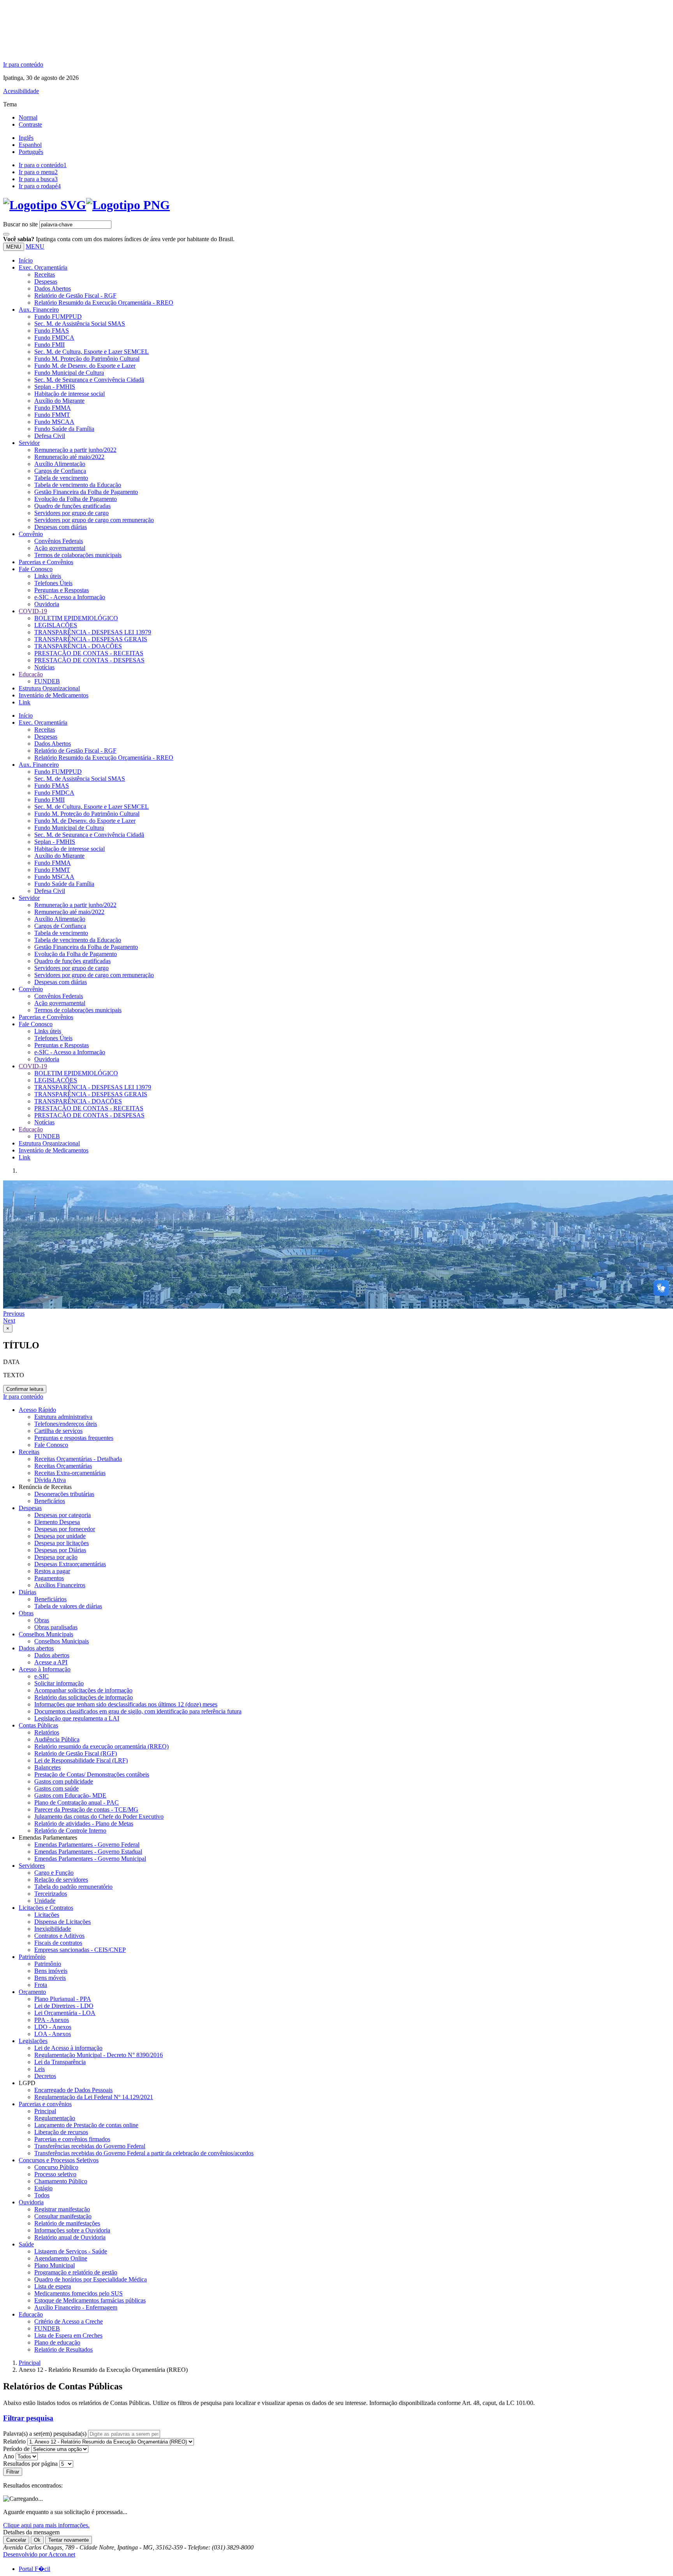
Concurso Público (56, 2167)
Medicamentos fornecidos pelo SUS (78, 2293)
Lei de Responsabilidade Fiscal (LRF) (81, 1760)
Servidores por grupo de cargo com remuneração (94, 520)
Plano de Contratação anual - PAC (77, 1802)
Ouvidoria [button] (31, 2202)
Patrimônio (48, 1964)
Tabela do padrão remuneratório (73, 1887)
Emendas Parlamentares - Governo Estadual (88, 1852)
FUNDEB (47, 681)
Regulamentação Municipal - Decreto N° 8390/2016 (99, 2055)
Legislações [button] (33, 2041)
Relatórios (47, 1732)
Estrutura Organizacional (49, 688)
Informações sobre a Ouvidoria (72, 2230)
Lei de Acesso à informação (68, 2048)
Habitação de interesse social (70, 394)
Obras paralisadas (56, 1627)
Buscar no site (20, 224)
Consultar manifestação (63, 2216)
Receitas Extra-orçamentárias (70, 1473)
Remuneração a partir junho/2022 (75, 450)
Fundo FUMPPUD (58, 317)
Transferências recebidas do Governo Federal (90, 2146)
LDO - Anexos (53, 2027)
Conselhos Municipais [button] (46, 1634)
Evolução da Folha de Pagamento (76, 499)
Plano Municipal (55, 2265)
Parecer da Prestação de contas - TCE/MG (86, 1809)
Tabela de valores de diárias (68, 1606)
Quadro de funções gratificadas (72, 506)
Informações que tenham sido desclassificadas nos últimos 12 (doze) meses (126, 1704)
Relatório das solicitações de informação (84, 1697)
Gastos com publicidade (64, 1781)
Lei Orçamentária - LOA (65, 2013)
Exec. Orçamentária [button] (43, 267)
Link (25, 702)
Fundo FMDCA (54, 338)
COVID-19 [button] (33, 611)
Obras (42, 1620)
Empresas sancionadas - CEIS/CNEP (80, 1950)
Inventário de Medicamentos (54, 695)
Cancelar (16, 2540)
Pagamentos (49, 1578)
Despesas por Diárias (60, 1550)
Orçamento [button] (32, 1992)
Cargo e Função (54, 1873)
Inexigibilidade (53, 1929)
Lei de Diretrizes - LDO (64, 2006)
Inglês (26, 138)
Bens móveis (50, 1978)
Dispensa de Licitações (63, 1922)
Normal (28, 117)
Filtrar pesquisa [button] (28, 2418)
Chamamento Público (61, 2181)
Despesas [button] (30, 1508)
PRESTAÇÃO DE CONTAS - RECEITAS (89, 653)
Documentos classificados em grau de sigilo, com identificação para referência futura (138, 1711)
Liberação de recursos (61, 2132)
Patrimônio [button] (32, 1957)
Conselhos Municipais (62, 1641)
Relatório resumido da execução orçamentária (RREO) (101, 1746)
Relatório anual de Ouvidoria (70, 2237)
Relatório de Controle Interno (70, 1831)
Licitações (47, 1915)
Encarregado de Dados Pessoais (73, 2090)
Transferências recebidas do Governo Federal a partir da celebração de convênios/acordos (144, 2153)
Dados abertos (52, 1655)
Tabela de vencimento (61, 478)
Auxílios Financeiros (60, 1585)
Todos (42, 2195)
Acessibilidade (21, 91)
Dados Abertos (53, 288)
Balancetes (48, 1767)
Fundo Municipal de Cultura (69, 373)
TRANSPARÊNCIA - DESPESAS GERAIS (91, 639)
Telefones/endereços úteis (66, 1424)
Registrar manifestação (62, 2209)
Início (26, 260)
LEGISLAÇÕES (56, 625)
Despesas (46, 281)
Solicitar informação (59, 1683)
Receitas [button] (29, 1452)
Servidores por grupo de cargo (71, 513)
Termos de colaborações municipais (78, 555)
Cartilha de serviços (58, 1431)
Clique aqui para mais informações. (46, 2525)
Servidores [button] (32, 1866)
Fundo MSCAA (54, 422)
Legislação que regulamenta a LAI (77, 1718)
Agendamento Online (61, 2258)
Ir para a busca (38, 179)
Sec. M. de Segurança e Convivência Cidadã (89, 380)
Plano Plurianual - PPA (63, 1999)
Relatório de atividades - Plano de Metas (84, 1823)
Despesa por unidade (60, 1536)
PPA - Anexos (52, 2020)
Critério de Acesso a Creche (69, 2321)
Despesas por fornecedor (65, 1529)
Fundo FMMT (52, 415)
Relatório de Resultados (63, 2349)
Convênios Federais (59, 541)
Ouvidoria (47, 604)
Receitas (45, 274)
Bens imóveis (51, 1971)
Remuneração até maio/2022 (69, 457)
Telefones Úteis (53, 583)
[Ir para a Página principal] (86, 205)
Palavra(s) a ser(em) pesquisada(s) (45, 2434)
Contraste (30, 124)
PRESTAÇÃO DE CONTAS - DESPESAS (89, 660)
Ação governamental (60, 548)
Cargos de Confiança (60, 471)
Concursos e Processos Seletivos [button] (59, 2160)
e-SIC (41, 1676)
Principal (45, 2111)
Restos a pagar (52, 1571)
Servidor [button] (29, 443)
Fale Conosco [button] (36, 569)
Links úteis (48, 576)
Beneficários (50, 1501)
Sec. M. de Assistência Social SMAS (80, 324)
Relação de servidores (61, 1880)
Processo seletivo (55, 2174)
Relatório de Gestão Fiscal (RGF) (76, 1753)
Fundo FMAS (52, 331)
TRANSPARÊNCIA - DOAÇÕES (78, 646)
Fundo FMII (49, 345)
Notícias (44, 667)
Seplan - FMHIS (55, 387)
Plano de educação (57, 2342)
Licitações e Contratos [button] (46, 1908)
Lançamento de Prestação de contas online (86, 2125)
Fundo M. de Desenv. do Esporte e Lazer (85, 366)
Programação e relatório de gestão (76, 2272)
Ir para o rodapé (40, 186)
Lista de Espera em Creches (68, 2335)
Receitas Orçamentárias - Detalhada (78, 1459)
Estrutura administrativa (63, 1417)
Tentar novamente (69, 2540)
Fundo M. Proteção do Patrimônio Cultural (87, 359)
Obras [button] (26, 1613)
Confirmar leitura (25, 1389)
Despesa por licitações (62, 1543)
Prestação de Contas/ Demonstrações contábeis (92, 1774)
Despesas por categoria (63, 1515)
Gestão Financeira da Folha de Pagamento (86, 492)
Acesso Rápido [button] (37, 1410)
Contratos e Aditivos (59, 1936)
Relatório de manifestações (67, 2223)
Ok (37, 2540)
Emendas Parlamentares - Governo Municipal (90, 1859)
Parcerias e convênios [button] (45, 2104)
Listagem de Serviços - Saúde (71, 2251)
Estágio (43, 2188)
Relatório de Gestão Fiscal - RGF (75, 296)
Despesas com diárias (61, 527)
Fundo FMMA (53, 408)
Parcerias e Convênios (46, 562)
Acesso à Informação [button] (45, 1669)
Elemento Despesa (57, 1522)
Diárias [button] (27, 1592)
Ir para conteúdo (23, 64)
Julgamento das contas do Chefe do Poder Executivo (99, 1816)
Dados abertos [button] (36, 1648)
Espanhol (30, 145)
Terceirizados (51, 1894)
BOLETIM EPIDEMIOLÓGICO (76, 618)
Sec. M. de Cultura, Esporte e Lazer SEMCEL (92, 352)
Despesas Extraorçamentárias (70, 1564)
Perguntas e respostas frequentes (74, 1438)
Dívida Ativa (50, 1480)
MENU (35, 246)
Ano (9, 2456)
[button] (14, 1314)
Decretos (45, 2076)
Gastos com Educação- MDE (70, 1795)
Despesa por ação (56, 1557)
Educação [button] (31, 674)
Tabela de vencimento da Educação (78, 485)
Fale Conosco (51, 1445)
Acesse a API (51, 1662)
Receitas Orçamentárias (63, 1466)
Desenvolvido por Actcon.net (39, 2554)
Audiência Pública (57, 1739)
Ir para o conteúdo (43, 165)
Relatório (14, 2441)
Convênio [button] (31, 534)
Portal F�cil (34, 2569)
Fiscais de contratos (58, 1943)
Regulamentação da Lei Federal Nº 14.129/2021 (94, 2097)
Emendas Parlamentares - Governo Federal (87, 1845)
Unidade (45, 1901)
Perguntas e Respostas (62, 590)
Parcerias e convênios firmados (72, 2139)
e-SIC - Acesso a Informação (70, 597)
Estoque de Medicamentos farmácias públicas (90, 2300)
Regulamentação (55, 2118)
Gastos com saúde (56, 1788)
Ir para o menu (38, 172)
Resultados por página (30, 2464)
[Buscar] (6, 234)
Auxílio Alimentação (60, 464)
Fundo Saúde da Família (64, 429)
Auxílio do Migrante (59, 401)
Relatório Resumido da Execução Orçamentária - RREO (104, 303)
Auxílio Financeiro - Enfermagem (76, 2307)
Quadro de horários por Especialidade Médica (91, 2279)
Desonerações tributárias (64, 1494)
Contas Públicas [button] (38, 1725)
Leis (40, 2069)
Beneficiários (50, 1599)
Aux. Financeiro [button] (39, 310)
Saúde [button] (26, 2244)
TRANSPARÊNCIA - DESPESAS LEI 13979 (93, 632)
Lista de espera (53, 2286)
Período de (16, 2449)
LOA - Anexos (53, 2034)
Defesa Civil (50, 436)
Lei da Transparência (60, 2062)
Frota (41, 1985)
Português (31, 152)
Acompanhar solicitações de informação (83, 1690)
